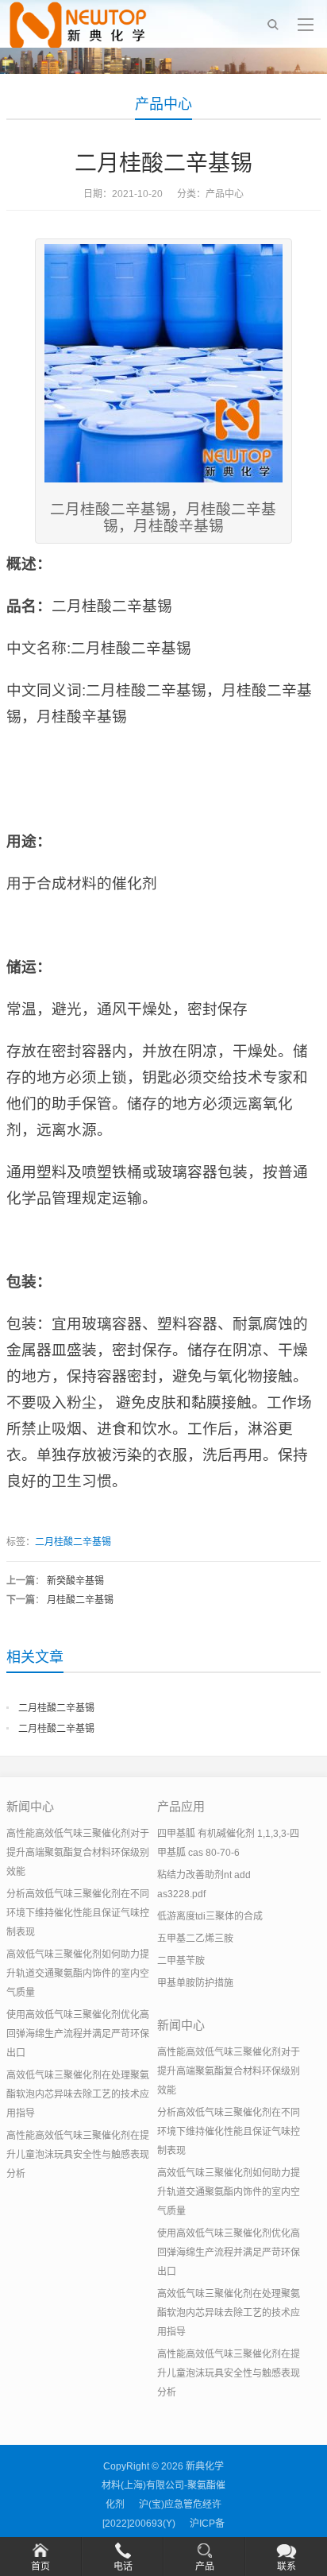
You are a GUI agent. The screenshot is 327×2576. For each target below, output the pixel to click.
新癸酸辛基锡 (75, 1581)
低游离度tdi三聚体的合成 (210, 1916)
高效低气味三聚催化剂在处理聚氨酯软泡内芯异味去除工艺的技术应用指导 (78, 2094)
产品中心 (163, 104)
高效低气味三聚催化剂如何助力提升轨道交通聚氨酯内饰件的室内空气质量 (78, 1974)
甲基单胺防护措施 (195, 1983)
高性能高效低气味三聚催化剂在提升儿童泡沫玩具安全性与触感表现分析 (78, 2155)
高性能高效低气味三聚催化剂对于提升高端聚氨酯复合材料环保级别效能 (78, 1853)
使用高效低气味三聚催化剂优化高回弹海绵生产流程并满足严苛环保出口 (78, 2034)
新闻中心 (30, 1806)
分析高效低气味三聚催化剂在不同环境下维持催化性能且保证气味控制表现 (78, 1913)
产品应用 (181, 1806)
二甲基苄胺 (181, 1961)
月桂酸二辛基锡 (80, 1600)
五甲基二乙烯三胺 (195, 1939)
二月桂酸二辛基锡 (73, 1542)
